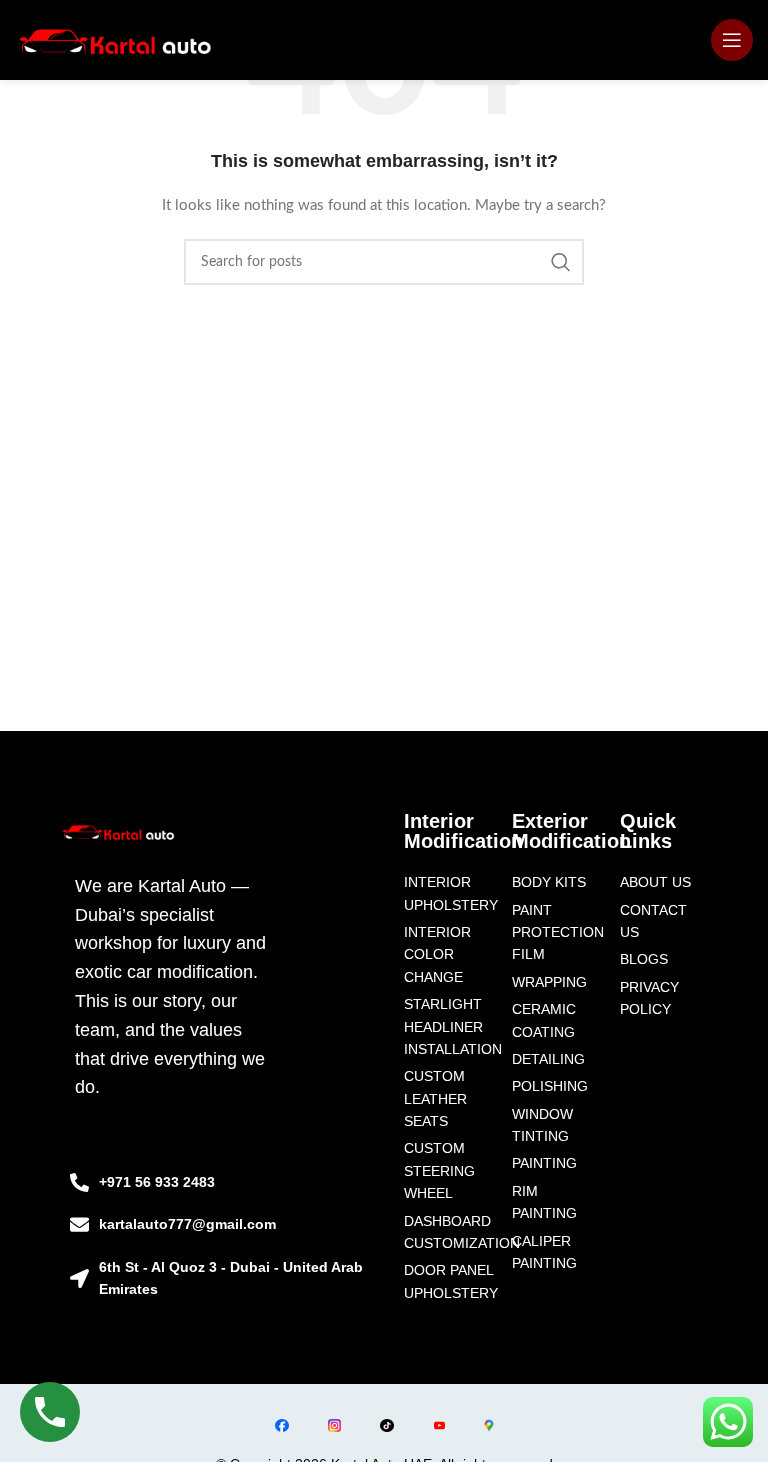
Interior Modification (463, 831)
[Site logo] (115, 40)
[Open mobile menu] (732, 40)
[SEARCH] (561, 262)
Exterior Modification (571, 831)
